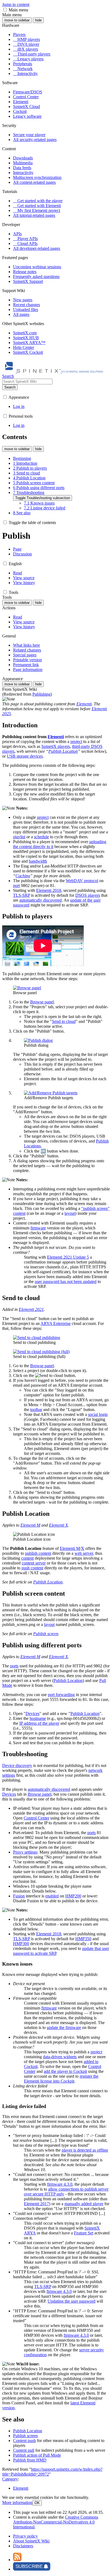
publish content (38, 1553)
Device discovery (17, 1765)
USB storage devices (25, 756)
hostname (38, 1718)
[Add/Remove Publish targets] (51, 1093)
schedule (41, 837)
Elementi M (30, 1525)
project (76, 742)
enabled (52, 1896)
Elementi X (58, 1525)
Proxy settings (25, 1852)
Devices (32, 1713)
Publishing (41, 694)
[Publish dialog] (38, 1040)
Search (10, 387)
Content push (24, 2441)
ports (14, 1666)
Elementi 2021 (31, 1309)
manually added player (84, 2204)
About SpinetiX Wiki (31, 2541)
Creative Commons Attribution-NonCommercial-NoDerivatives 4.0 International (56, 2522)
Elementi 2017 (36, 2204)
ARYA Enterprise (56, 1323)
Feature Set (84, 2233)
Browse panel (42, 1002)
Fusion (19, 1896)
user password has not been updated (66, 1282)
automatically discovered (41, 900)
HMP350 (83, 1939)
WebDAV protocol (82, 881)
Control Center (36, 1818)
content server (34, 1563)
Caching (23, 876)
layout (70, 1213)
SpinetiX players (56, 746)
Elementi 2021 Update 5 (68, 1257)
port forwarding (61, 1695)
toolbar (36, 1410)
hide (38, 20)
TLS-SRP (21, 895)
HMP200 (73, 1896)
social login (98, 1414)
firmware (38, 1228)
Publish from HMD (30, 2460)
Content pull (24, 2450)
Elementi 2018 (49, 890)
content (27, 1558)
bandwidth (38, 861)
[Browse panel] (27, 988)
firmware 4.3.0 (60, 2184)
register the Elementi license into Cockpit (61, 2079)
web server (84, 1553)
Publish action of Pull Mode (37, 2455)
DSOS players (88, 895)
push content (32, 1568)
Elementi (84, 704)
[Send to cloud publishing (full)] (41, 1352)
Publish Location (63, 751)
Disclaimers (23, 2546)
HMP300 (21, 1944)
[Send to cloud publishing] (37, 1338)
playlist (19, 837)
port (16, 886)
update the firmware (64, 2027)
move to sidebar (17, 20)
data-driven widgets (60, 2057)
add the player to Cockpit (65, 2071)
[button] (5, 10)
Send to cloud (64, 1021)
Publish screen (46, 1634)
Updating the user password (71, 2301)
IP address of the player (39, 1723)
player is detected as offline (85, 2150)
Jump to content (16, 4)
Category (10, 2479)
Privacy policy (25, 2536)
